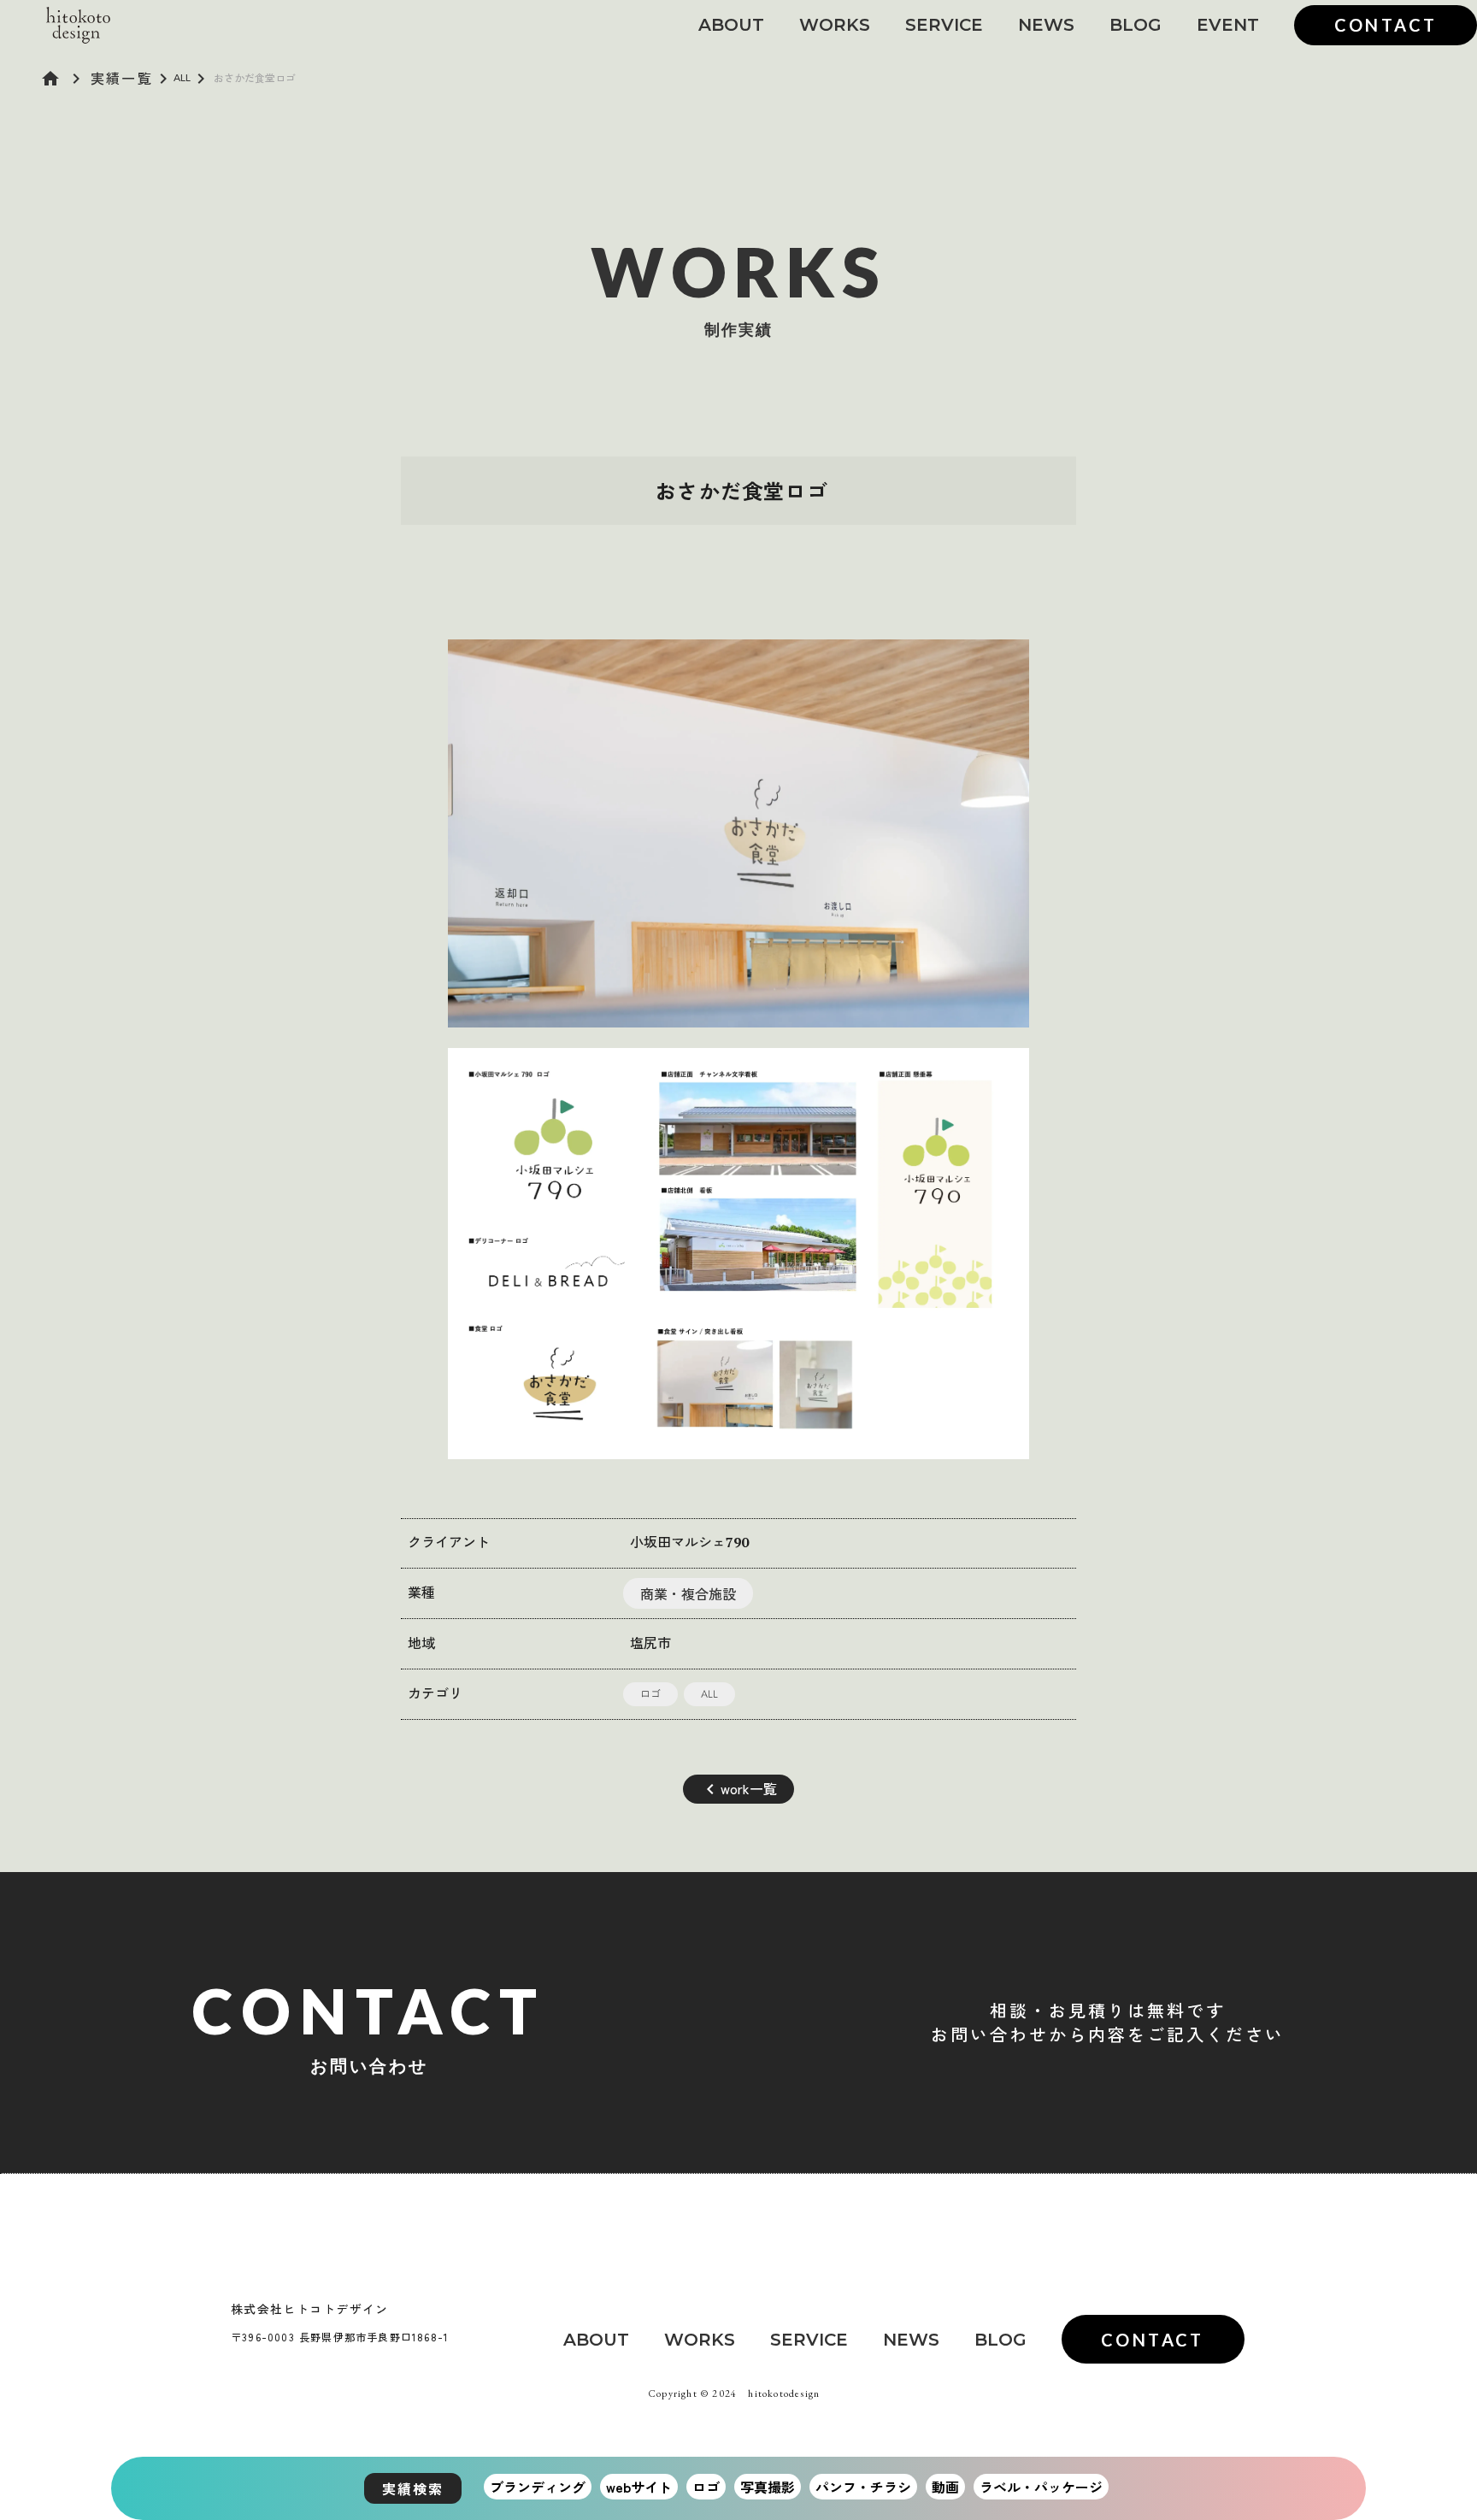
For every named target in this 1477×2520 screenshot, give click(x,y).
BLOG (1136, 25)
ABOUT (731, 25)
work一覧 (749, 1788)
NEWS (1046, 25)
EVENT (1228, 25)
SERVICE (944, 25)
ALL (182, 77)
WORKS (835, 25)
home (50, 79)
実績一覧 (122, 78)
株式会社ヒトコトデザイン (310, 2309)
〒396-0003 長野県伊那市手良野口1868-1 (340, 2337)
